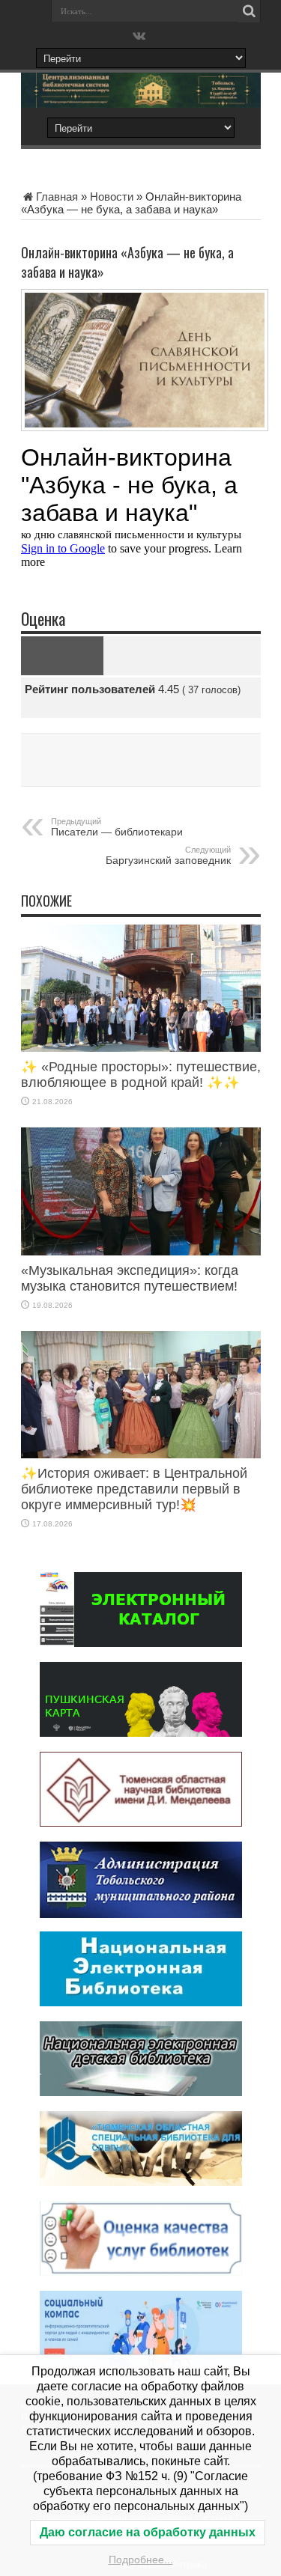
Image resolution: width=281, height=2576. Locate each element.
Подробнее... (141, 2560)
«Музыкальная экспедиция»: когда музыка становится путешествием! (130, 1278)
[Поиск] (250, 11)
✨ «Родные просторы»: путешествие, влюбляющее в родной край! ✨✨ (141, 1075)
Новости (112, 197)
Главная (57, 197)
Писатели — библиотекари (117, 827)
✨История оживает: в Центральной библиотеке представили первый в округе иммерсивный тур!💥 (134, 1489)
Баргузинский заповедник (168, 856)
